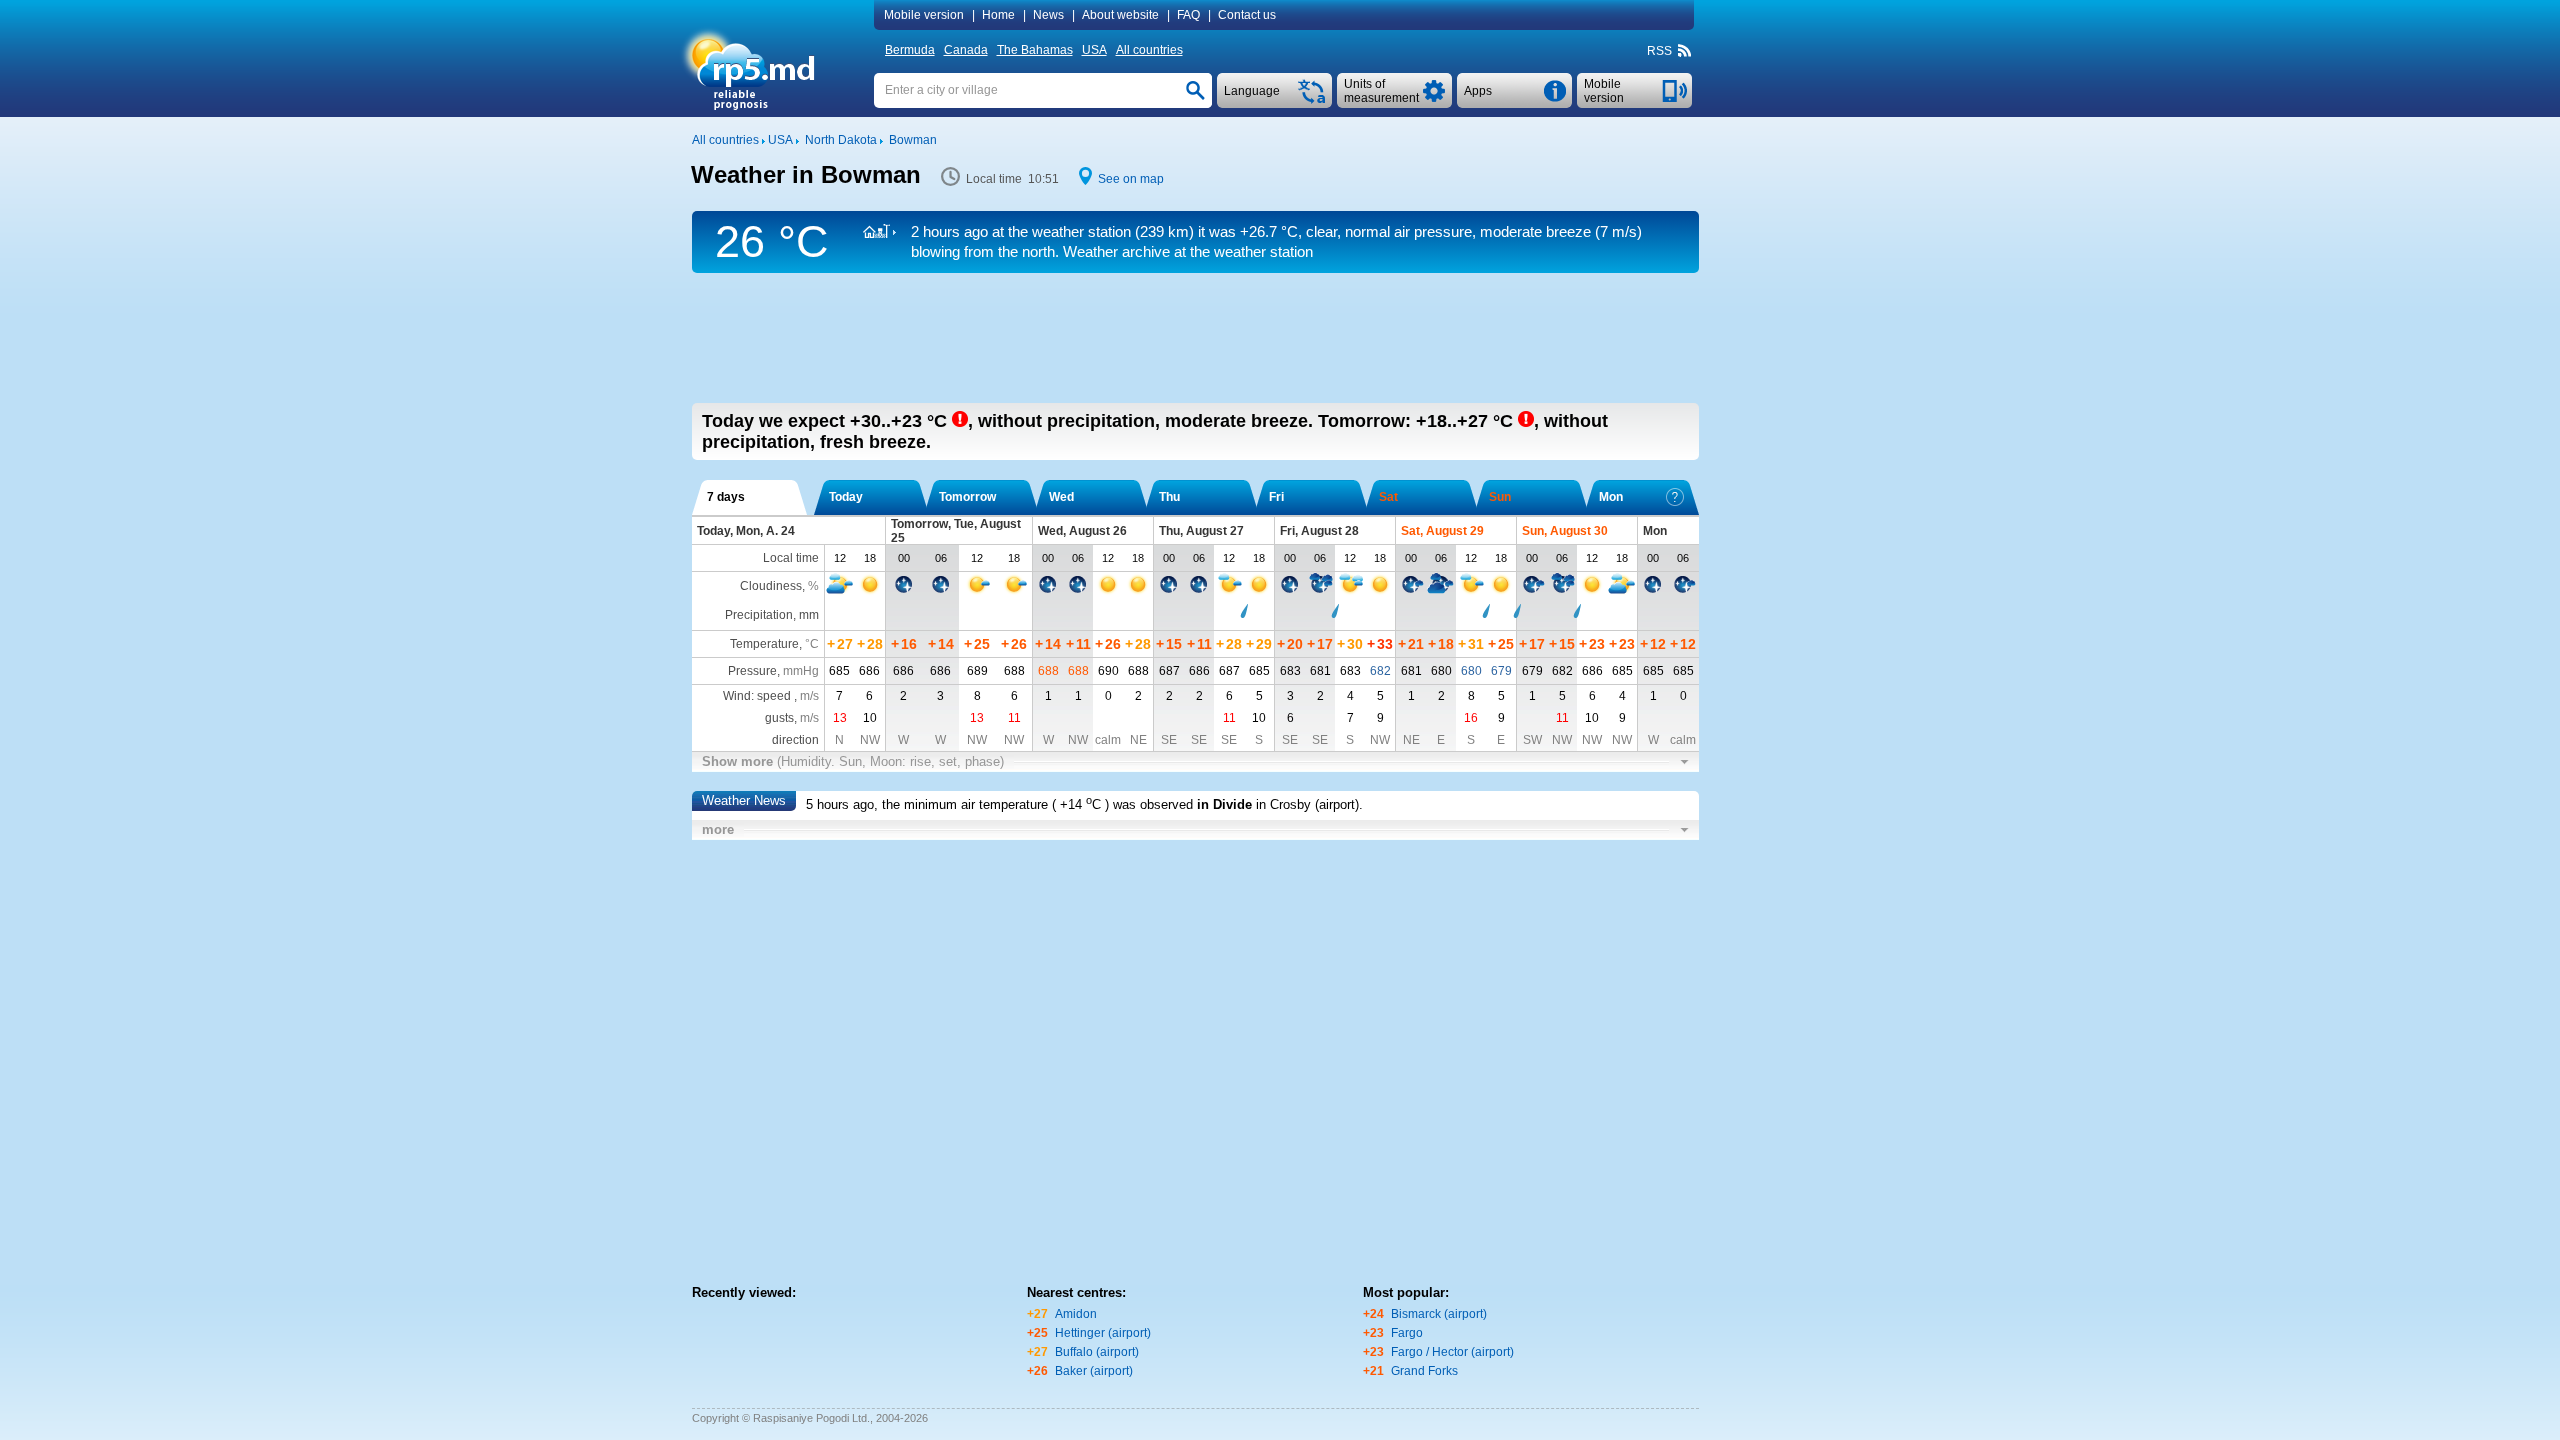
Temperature (764, 644)
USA (1094, 50)
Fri (1276, 497)
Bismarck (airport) (1439, 1314)
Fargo (1407, 1333)
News (1048, 15)
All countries (1149, 50)
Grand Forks (1424, 1371)
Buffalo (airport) (1097, 1352)
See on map (1131, 179)
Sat (1388, 497)
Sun (1500, 497)
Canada (966, 50)
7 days (726, 497)
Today (846, 497)
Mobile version (924, 15)
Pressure (752, 671)
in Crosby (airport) (1307, 804)
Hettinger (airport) (1103, 1333)
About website (1120, 15)
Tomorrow (967, 497)
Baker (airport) (1094, 1371)
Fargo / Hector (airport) (1452, 1352)
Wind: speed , (771, 696)
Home (998, 15)
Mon (1611, 497)
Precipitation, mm (772, 615)
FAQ (1188, 15)
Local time (791, 558)
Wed (1061, 497)
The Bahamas (1035, 50)
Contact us (1247, 15)
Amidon (1076, 1314)
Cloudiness (771, 586)
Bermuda (910, 50)
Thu (1169, 497)
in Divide (1224, 804)
